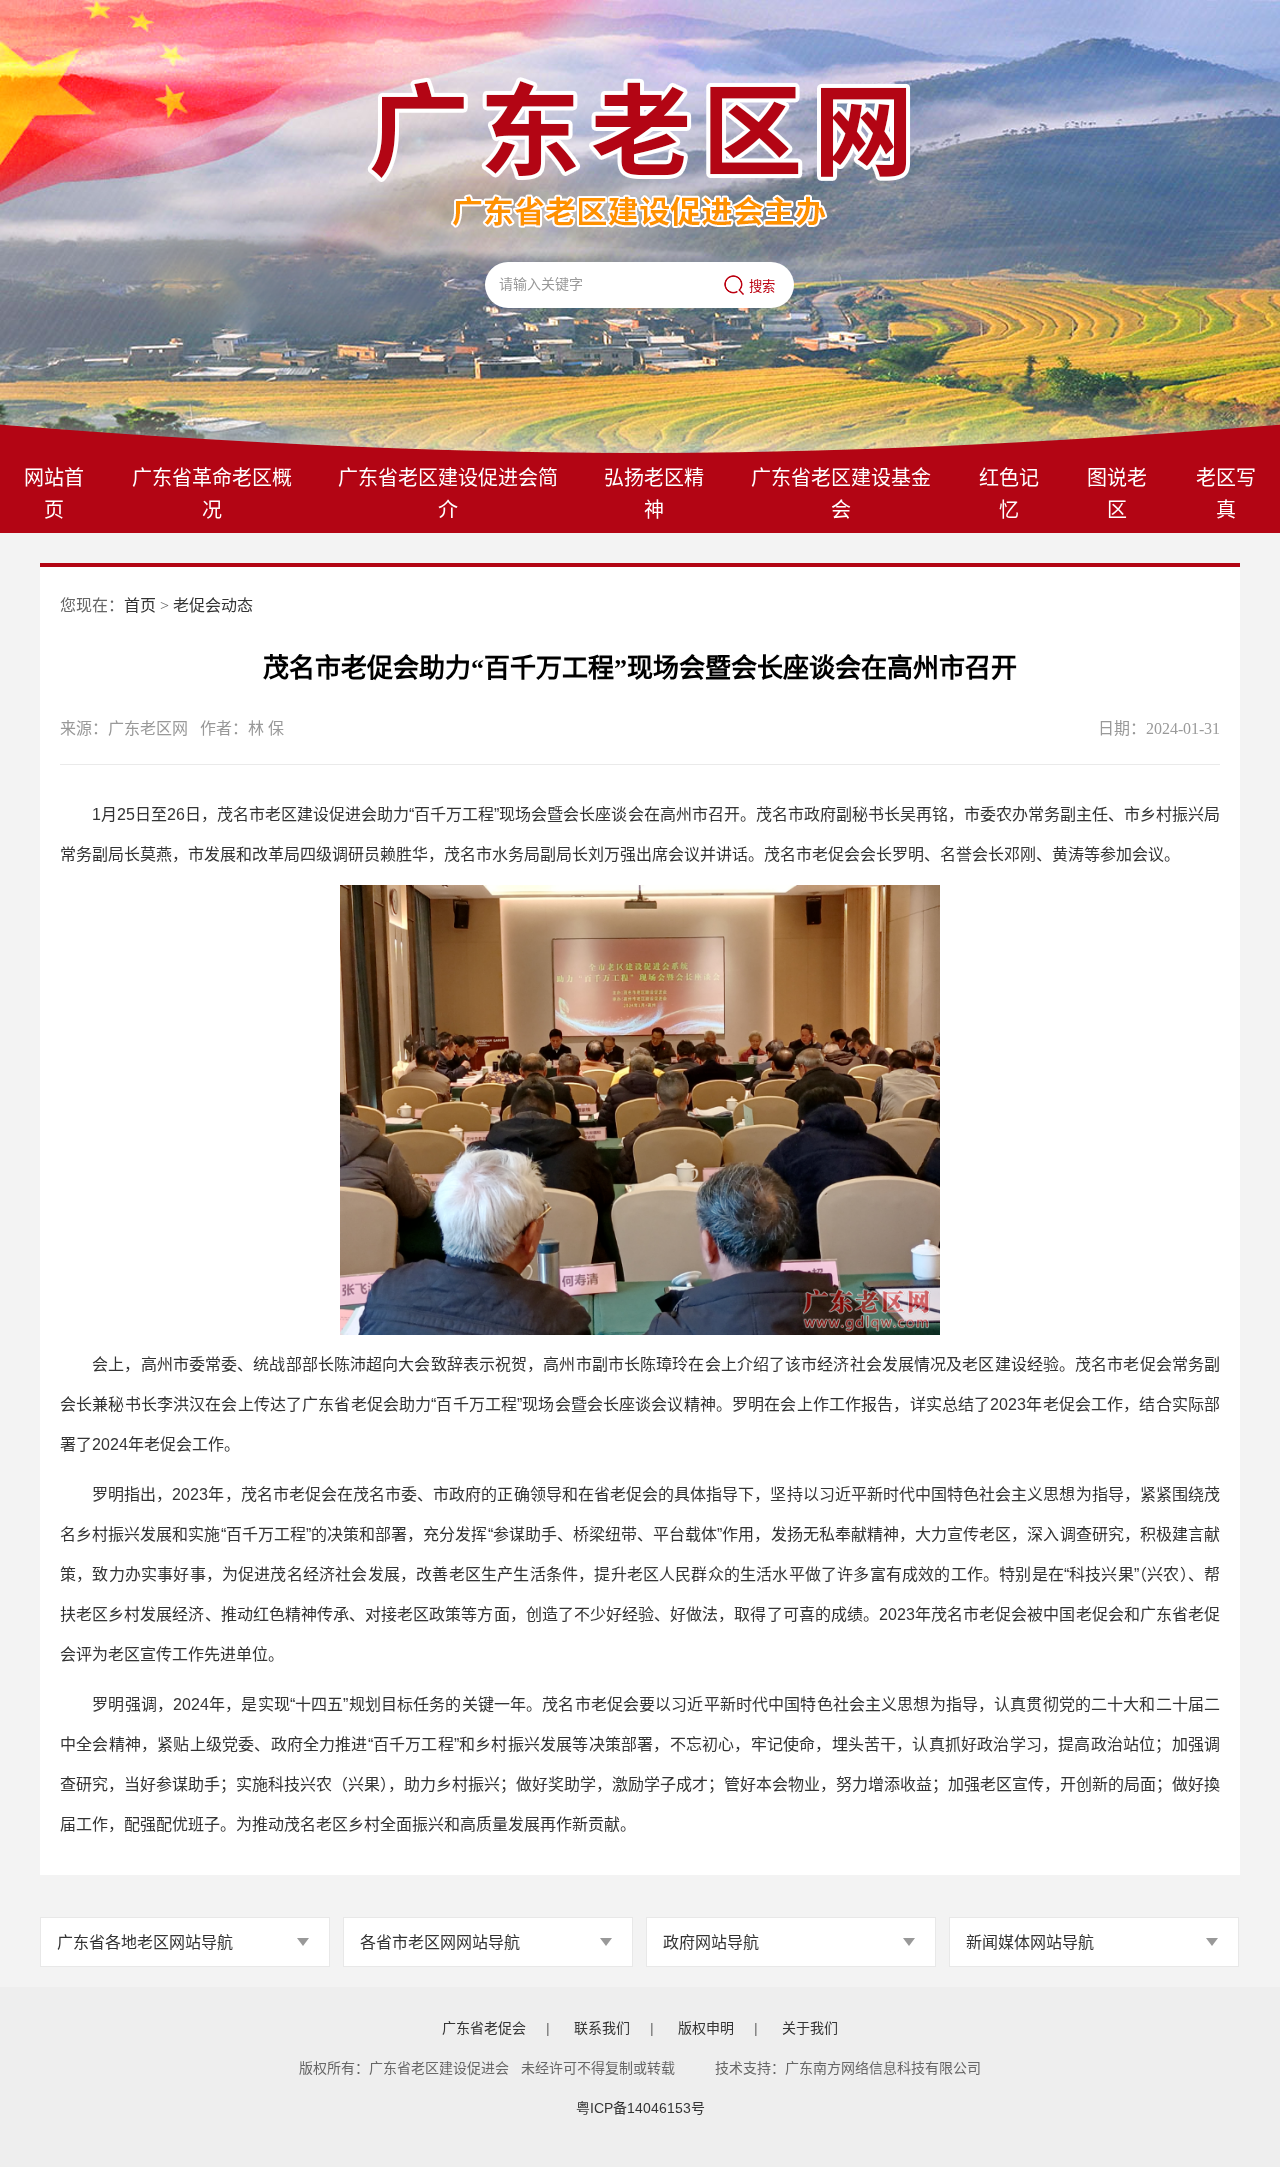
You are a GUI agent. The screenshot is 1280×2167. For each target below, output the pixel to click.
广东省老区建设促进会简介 (448, 494)
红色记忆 (1009, 494)
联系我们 (602, 2028)
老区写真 (1226, 494)
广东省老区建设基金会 (841, 494)
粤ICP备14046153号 (640, 2108)
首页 (140, 605)
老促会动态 (213, 605)
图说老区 (1117, 494)
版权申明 (706, 2028)
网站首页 (54, 494)
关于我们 (810, 2028)
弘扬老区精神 (654, 494)
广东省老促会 (484, 2028)
